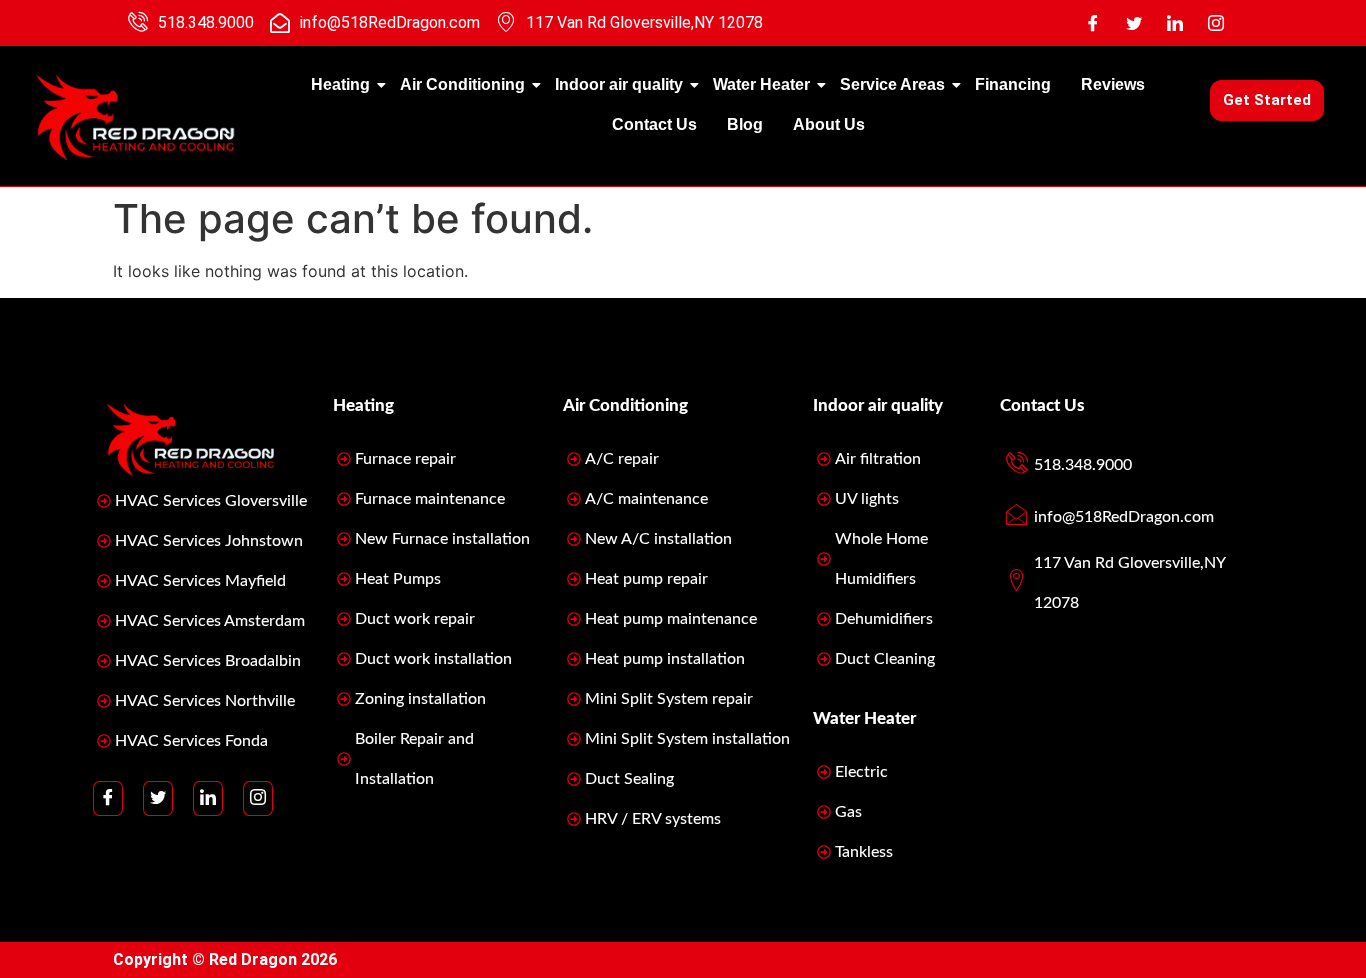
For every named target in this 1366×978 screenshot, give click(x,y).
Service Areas (892, 84)
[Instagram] (1216, 23)
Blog (745, 124)
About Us (829, 124)
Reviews (1113, 84)
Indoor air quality (619, 84)
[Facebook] (1093, 23)
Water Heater (761, 84)
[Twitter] (1134, 23)
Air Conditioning (462, 84)
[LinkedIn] (1175, 23)
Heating (340, 84)
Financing (1013, 84)
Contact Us (654, 124)
